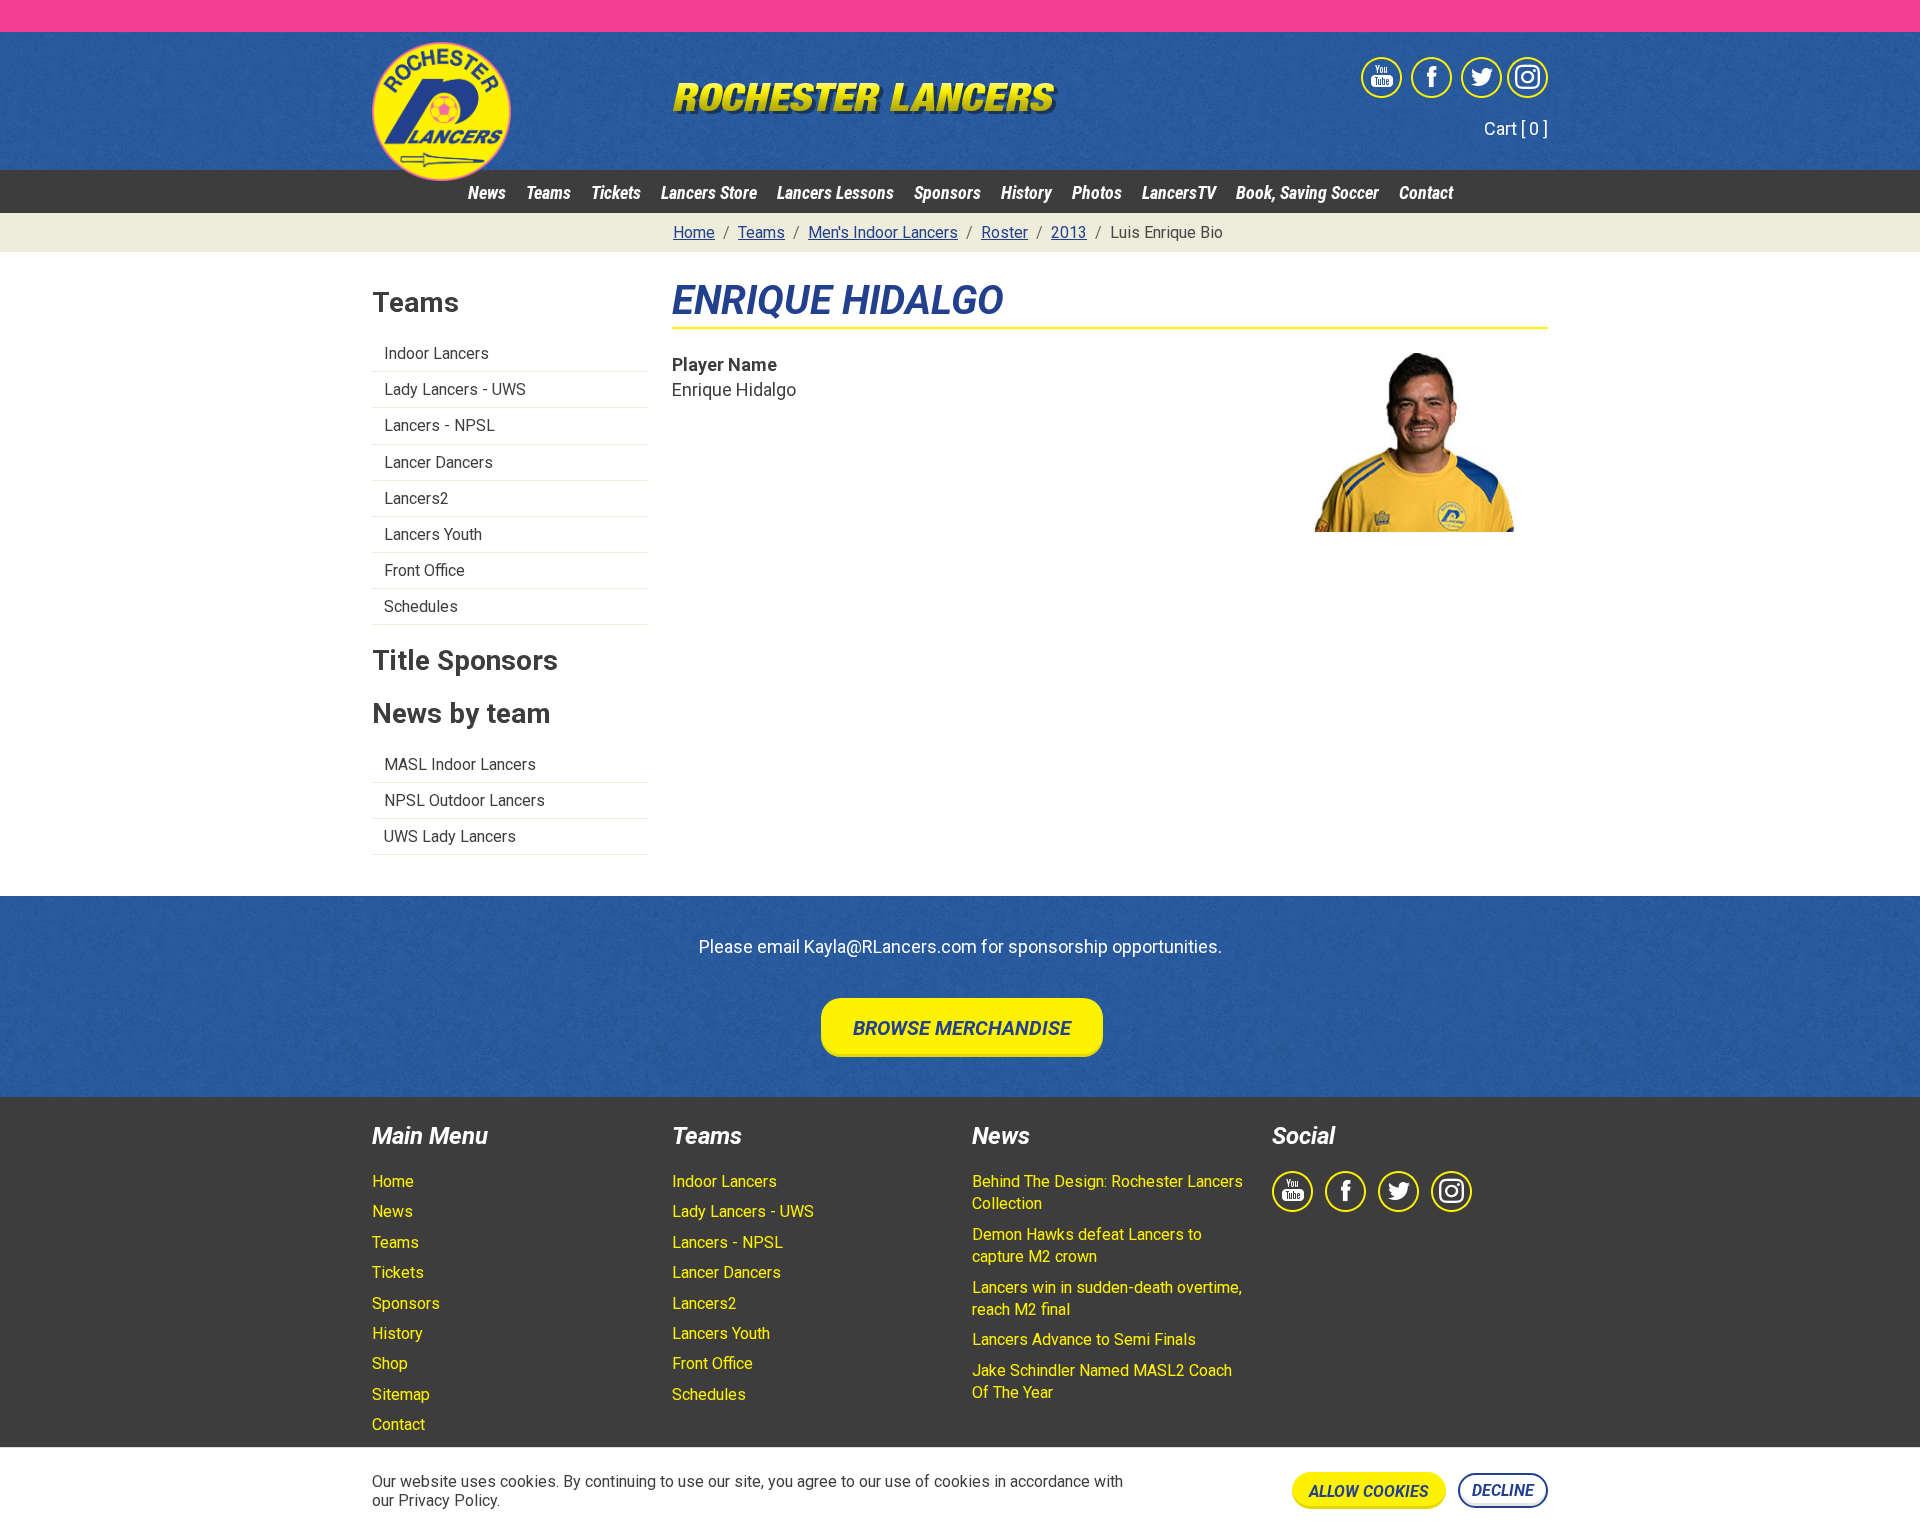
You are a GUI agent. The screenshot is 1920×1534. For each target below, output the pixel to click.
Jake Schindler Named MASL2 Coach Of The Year (1102, 1381)
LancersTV (1179, 192)
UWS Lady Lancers (450, 836)
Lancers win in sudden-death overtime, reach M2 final (1107, 1298)
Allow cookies (1369, 1491)
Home (393, 1181)
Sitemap (401, 1394)
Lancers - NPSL (439, 425)
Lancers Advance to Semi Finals (1084, 1339)
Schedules (421, 606)
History (1026, 192)
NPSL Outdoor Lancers (464, 800)
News (487, 192)
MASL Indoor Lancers (460, 764)
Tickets (616, 192)
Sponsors (947, 192)
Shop (390, 1363)
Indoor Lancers (436, 353)
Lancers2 (416, 498)
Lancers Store (709, 192)
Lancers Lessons (835, 192)
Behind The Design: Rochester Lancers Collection (1107, 1192)
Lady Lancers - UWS (455, 389)
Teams (548, 192)
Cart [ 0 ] (1516, 128)
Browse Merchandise (962, 1028)
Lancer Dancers (438, 462)
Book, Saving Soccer (1307, 192)
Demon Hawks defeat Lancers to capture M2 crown (1087, 1245)
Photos (1097, 192)
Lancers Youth (433, 534)
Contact (1426, 192)
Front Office (424, 570)
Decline (1503, 1490)
